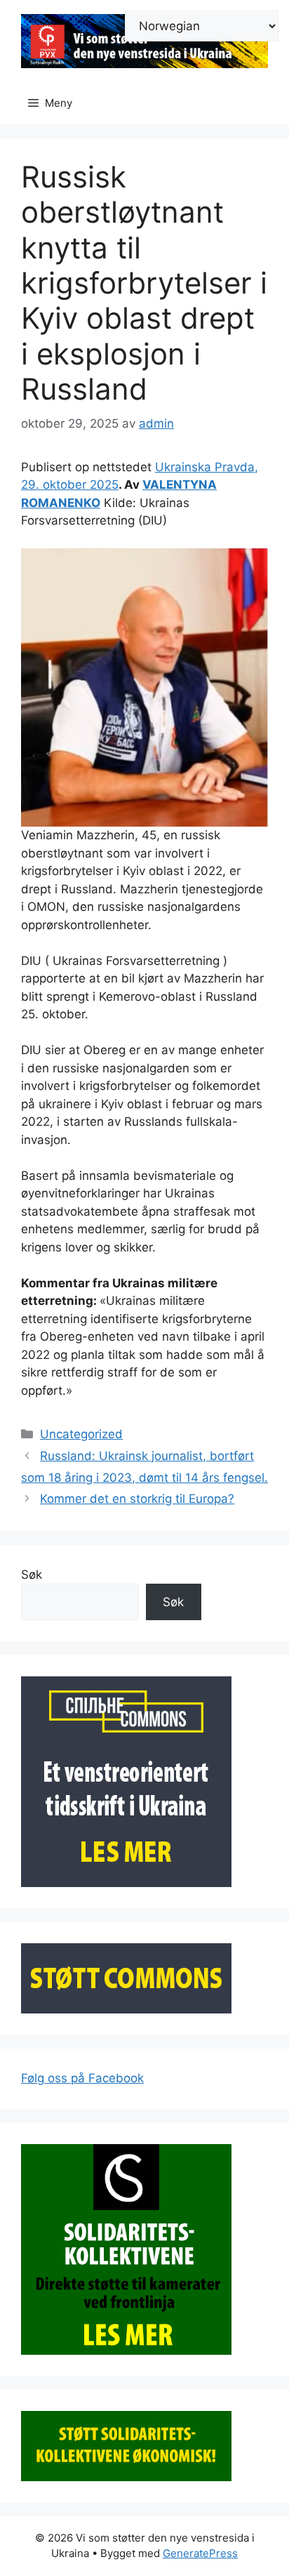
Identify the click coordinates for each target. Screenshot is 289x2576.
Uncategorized (81, 1434)
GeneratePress (200, 2553)
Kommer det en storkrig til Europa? (137, 1499)
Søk (32, 1575)
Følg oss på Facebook (82, 2078)
